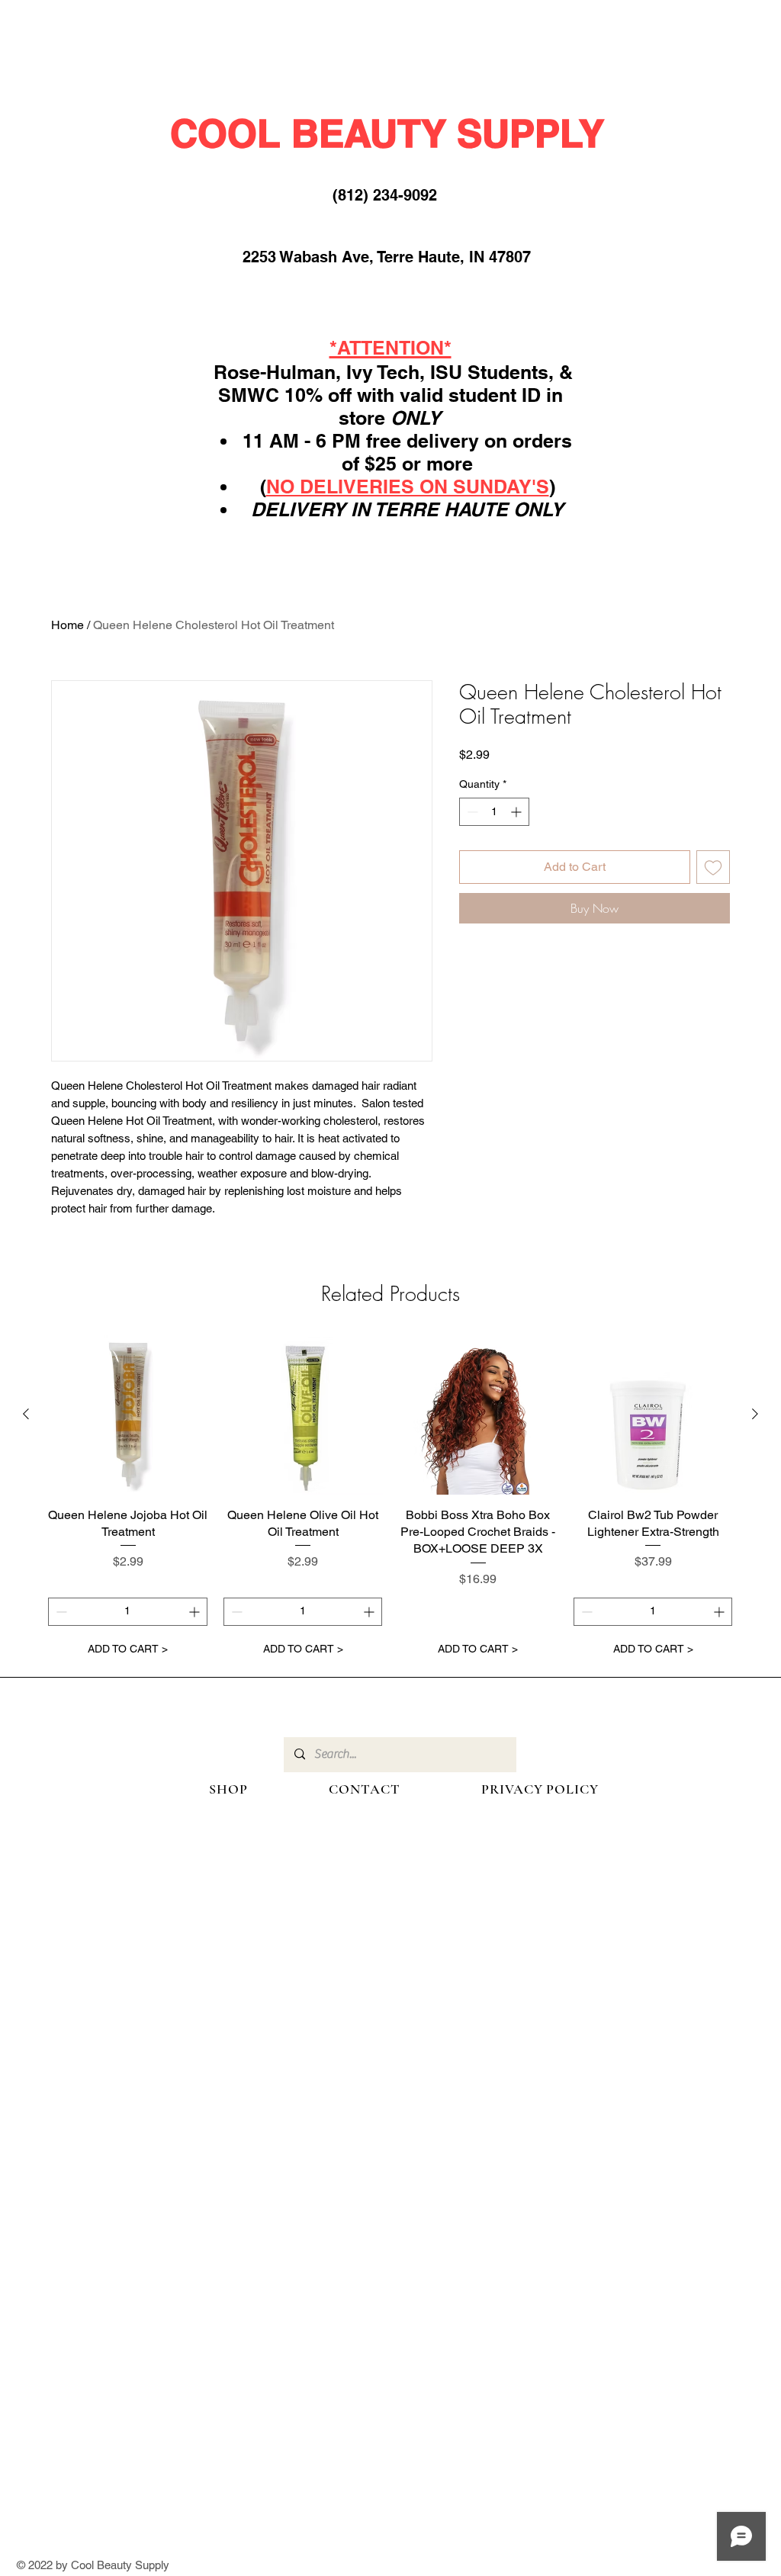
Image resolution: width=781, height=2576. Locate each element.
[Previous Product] (26, 1414)
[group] (390, 1499)
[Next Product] (755, 1414)
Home (67, 625)
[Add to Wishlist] (713, 867)
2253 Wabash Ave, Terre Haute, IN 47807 (387, 257)
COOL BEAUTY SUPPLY (387, 133)
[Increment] (517, 812)
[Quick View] (128, 1415)
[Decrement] (471, 812)
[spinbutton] (494, 812)
